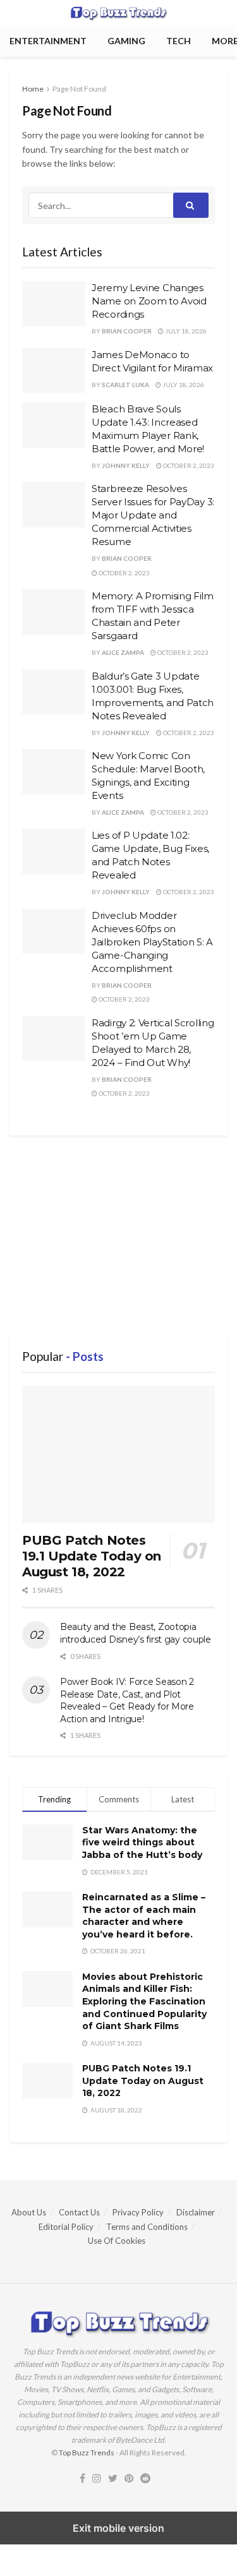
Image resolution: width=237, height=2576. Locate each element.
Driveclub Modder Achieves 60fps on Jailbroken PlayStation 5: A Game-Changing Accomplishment (152, 942)
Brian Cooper (127, 331)
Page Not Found (79, 89)
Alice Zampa (123, 652)
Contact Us (79, 2212)
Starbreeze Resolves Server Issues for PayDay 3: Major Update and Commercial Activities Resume (153, 515)
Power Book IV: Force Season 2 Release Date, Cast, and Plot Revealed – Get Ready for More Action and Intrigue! (127, 1700)
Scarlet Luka (125, 385)
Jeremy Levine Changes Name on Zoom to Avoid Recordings (149, 301)
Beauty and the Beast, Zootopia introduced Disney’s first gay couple (136, 1633)
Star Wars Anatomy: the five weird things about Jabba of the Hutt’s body (142, 1842)
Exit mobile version (118, 2528)
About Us (29, 2212)
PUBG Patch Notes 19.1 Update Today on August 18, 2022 (92, 1556)
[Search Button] (191, 205)
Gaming (126, 41)
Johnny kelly (126, 465)
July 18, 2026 (185, 331)
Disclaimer (196, 2212)
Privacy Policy (138, 2212)
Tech (179, 41)
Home (33, 89)
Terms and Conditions (147, 2227)
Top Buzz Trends (87, 2453)
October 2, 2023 (188, 465)
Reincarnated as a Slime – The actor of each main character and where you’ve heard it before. (144, 1916)
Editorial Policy (66, 2227)
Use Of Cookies (117, 2241)
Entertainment (48, 41)
